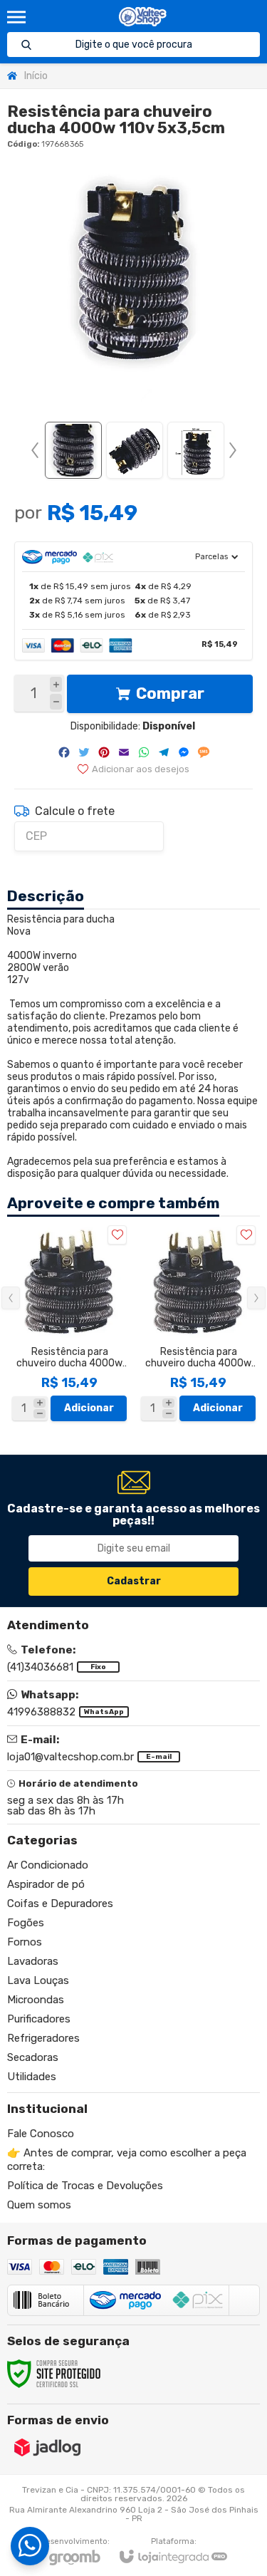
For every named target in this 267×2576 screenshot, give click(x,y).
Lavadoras (33, 1961)
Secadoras (33, 2057)
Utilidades (32, 2077)
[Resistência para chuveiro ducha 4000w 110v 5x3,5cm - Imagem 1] (73, 450)
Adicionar (89, 1408)
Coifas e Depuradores (60, 1904)
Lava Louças (38, 1980)
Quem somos (39, 2205)
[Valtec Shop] (143, 17)
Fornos (25, 1942)
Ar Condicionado (48, 1865)
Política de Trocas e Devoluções (85, 2186)
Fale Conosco (41, 2134)
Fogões (26, 1923)
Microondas (36, 2000)
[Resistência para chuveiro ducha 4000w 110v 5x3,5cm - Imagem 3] (196, 450)
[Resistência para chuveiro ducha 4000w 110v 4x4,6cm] (69, 1323)
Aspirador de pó (46, 1884)
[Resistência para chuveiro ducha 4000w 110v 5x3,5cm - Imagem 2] (135, 450)
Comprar (170, 694)
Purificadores (39, 2019)
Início (36, 76)
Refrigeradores (43, 2038)
